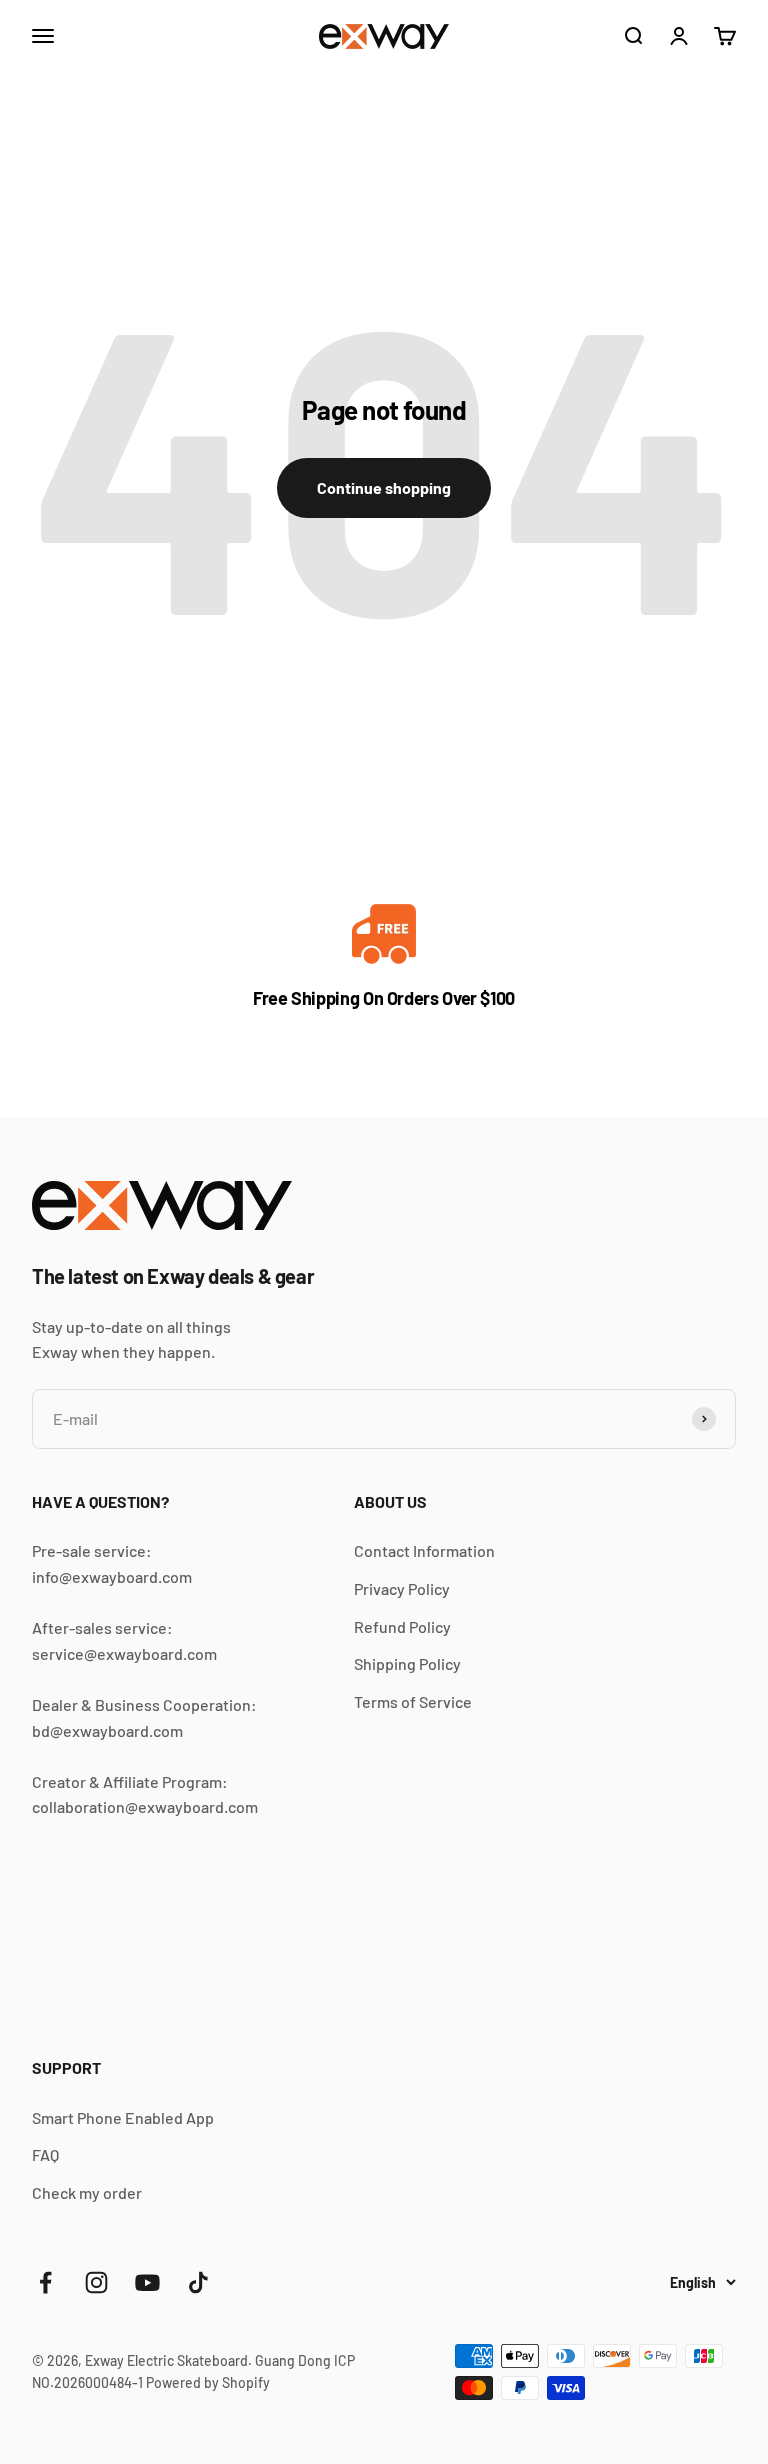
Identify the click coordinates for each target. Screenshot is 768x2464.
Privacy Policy (402, 1588)
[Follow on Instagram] (96, 2282)
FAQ (45, 2154)
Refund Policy (402, 1626)
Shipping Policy (407, 1663)
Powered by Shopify (208, 2382)
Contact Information (424, 1550)
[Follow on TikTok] (198, 2282)
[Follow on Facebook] (45, 2282)
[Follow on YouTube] (147, 2282)
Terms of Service (413, 1701)
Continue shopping (384, 487)
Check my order (87, 2192)
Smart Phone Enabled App (123, 2117)
